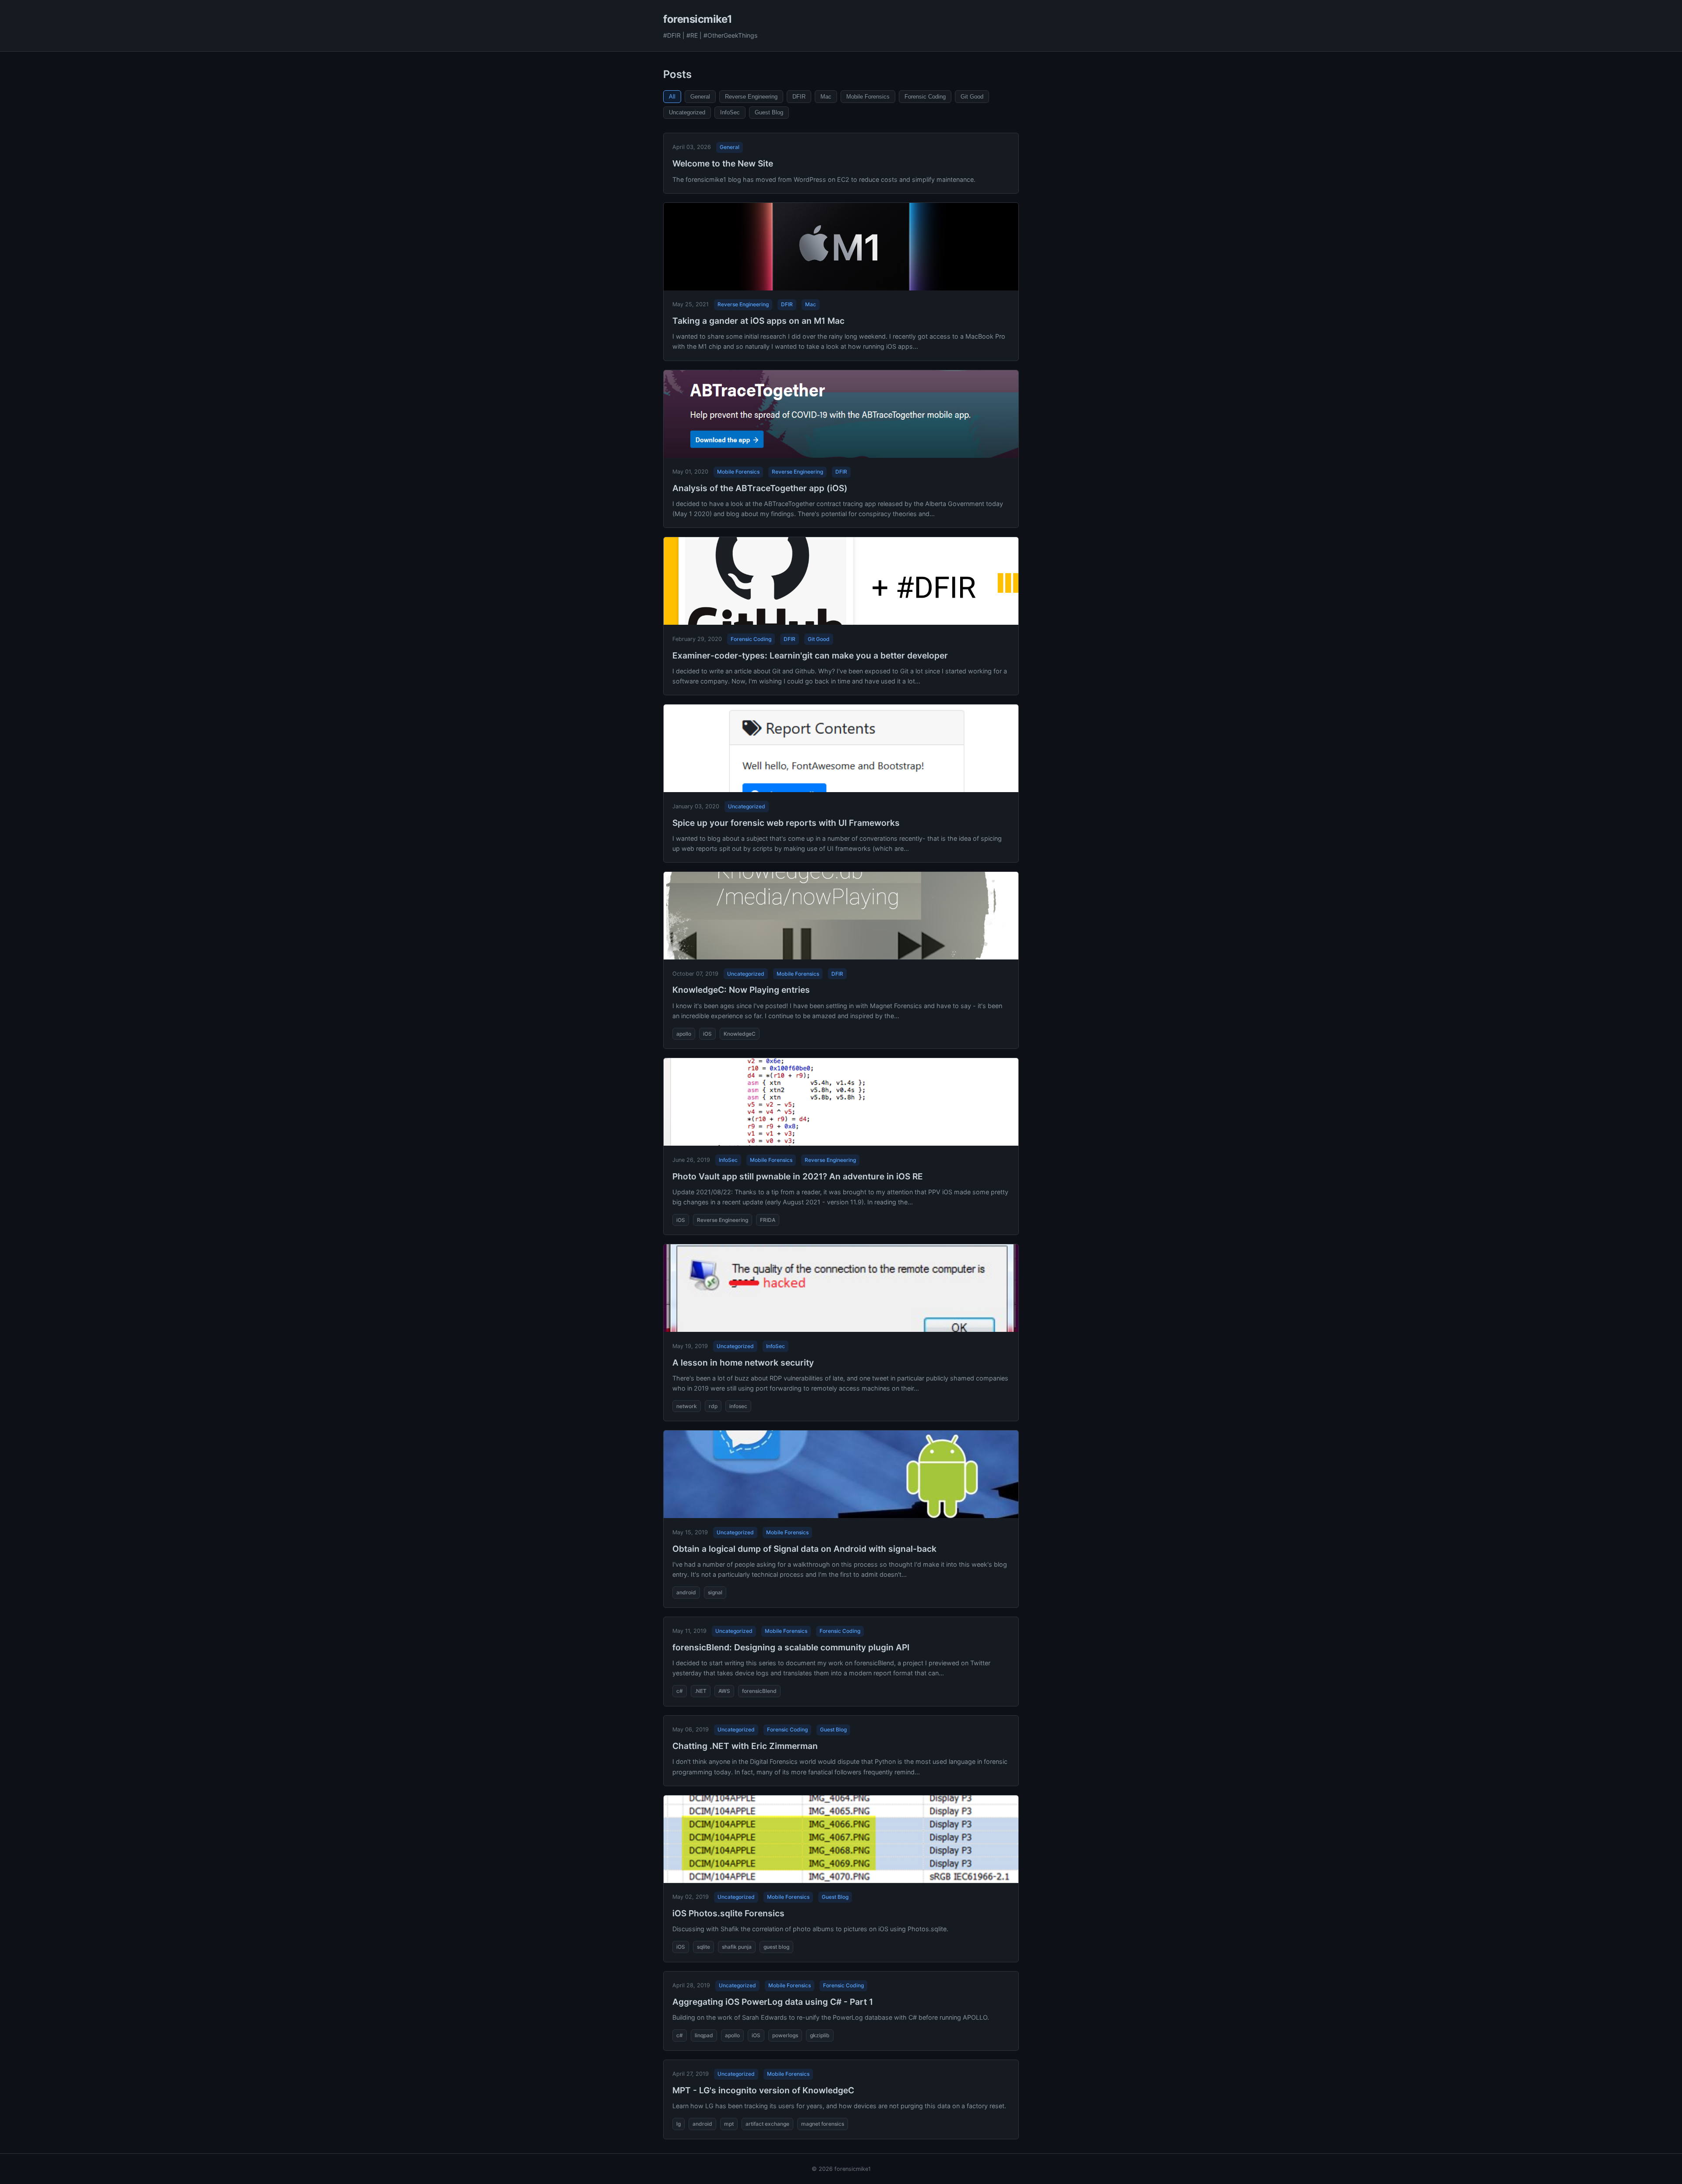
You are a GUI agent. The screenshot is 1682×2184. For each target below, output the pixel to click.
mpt (729, 2124)
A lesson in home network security (743, 1363)
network (687, 1406)
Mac (826, 97)
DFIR (799, 97)
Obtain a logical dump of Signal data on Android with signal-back (804, 1549)
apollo (684, 1034)
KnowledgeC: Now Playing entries (741, 990)
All (672, 97)
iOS (707, 1034)
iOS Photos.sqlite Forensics (728, 1913)
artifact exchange (767, 2124)
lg (678, 2124)
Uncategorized (687, 112)
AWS (724, 1691)
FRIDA (768, 1220)
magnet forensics (823, 2124)
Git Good (972, 97)
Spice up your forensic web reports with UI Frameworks (786, 823)
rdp (713, 1406)
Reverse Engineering (751, 97)
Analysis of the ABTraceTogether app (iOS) (760, 488)
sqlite (703, 1947)
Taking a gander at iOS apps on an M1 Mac (758, 321)
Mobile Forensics (868, 97)
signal (715, 1592)
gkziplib (820, 2035)
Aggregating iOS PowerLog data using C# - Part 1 (773, 2002)
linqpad (704, 2035)
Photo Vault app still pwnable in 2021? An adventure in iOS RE (798, 1176)
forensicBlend (759, 1691)
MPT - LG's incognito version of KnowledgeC (763, 2090)
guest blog (776, 1947)
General (700, 97)
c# (680, 1691)
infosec (738, 1406)
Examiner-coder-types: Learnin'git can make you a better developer (810, 655)
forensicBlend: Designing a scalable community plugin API (791, 1647)
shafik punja (737, 1947)
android (686, 1592)
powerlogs (785, 2035)
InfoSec (730, 112)
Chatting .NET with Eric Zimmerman (745, 1746)
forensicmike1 (698, 19)
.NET (701, 1691)
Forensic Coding (925, 97)
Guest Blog (769, 112)
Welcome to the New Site (723, 163)
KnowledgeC (740, 1034)
